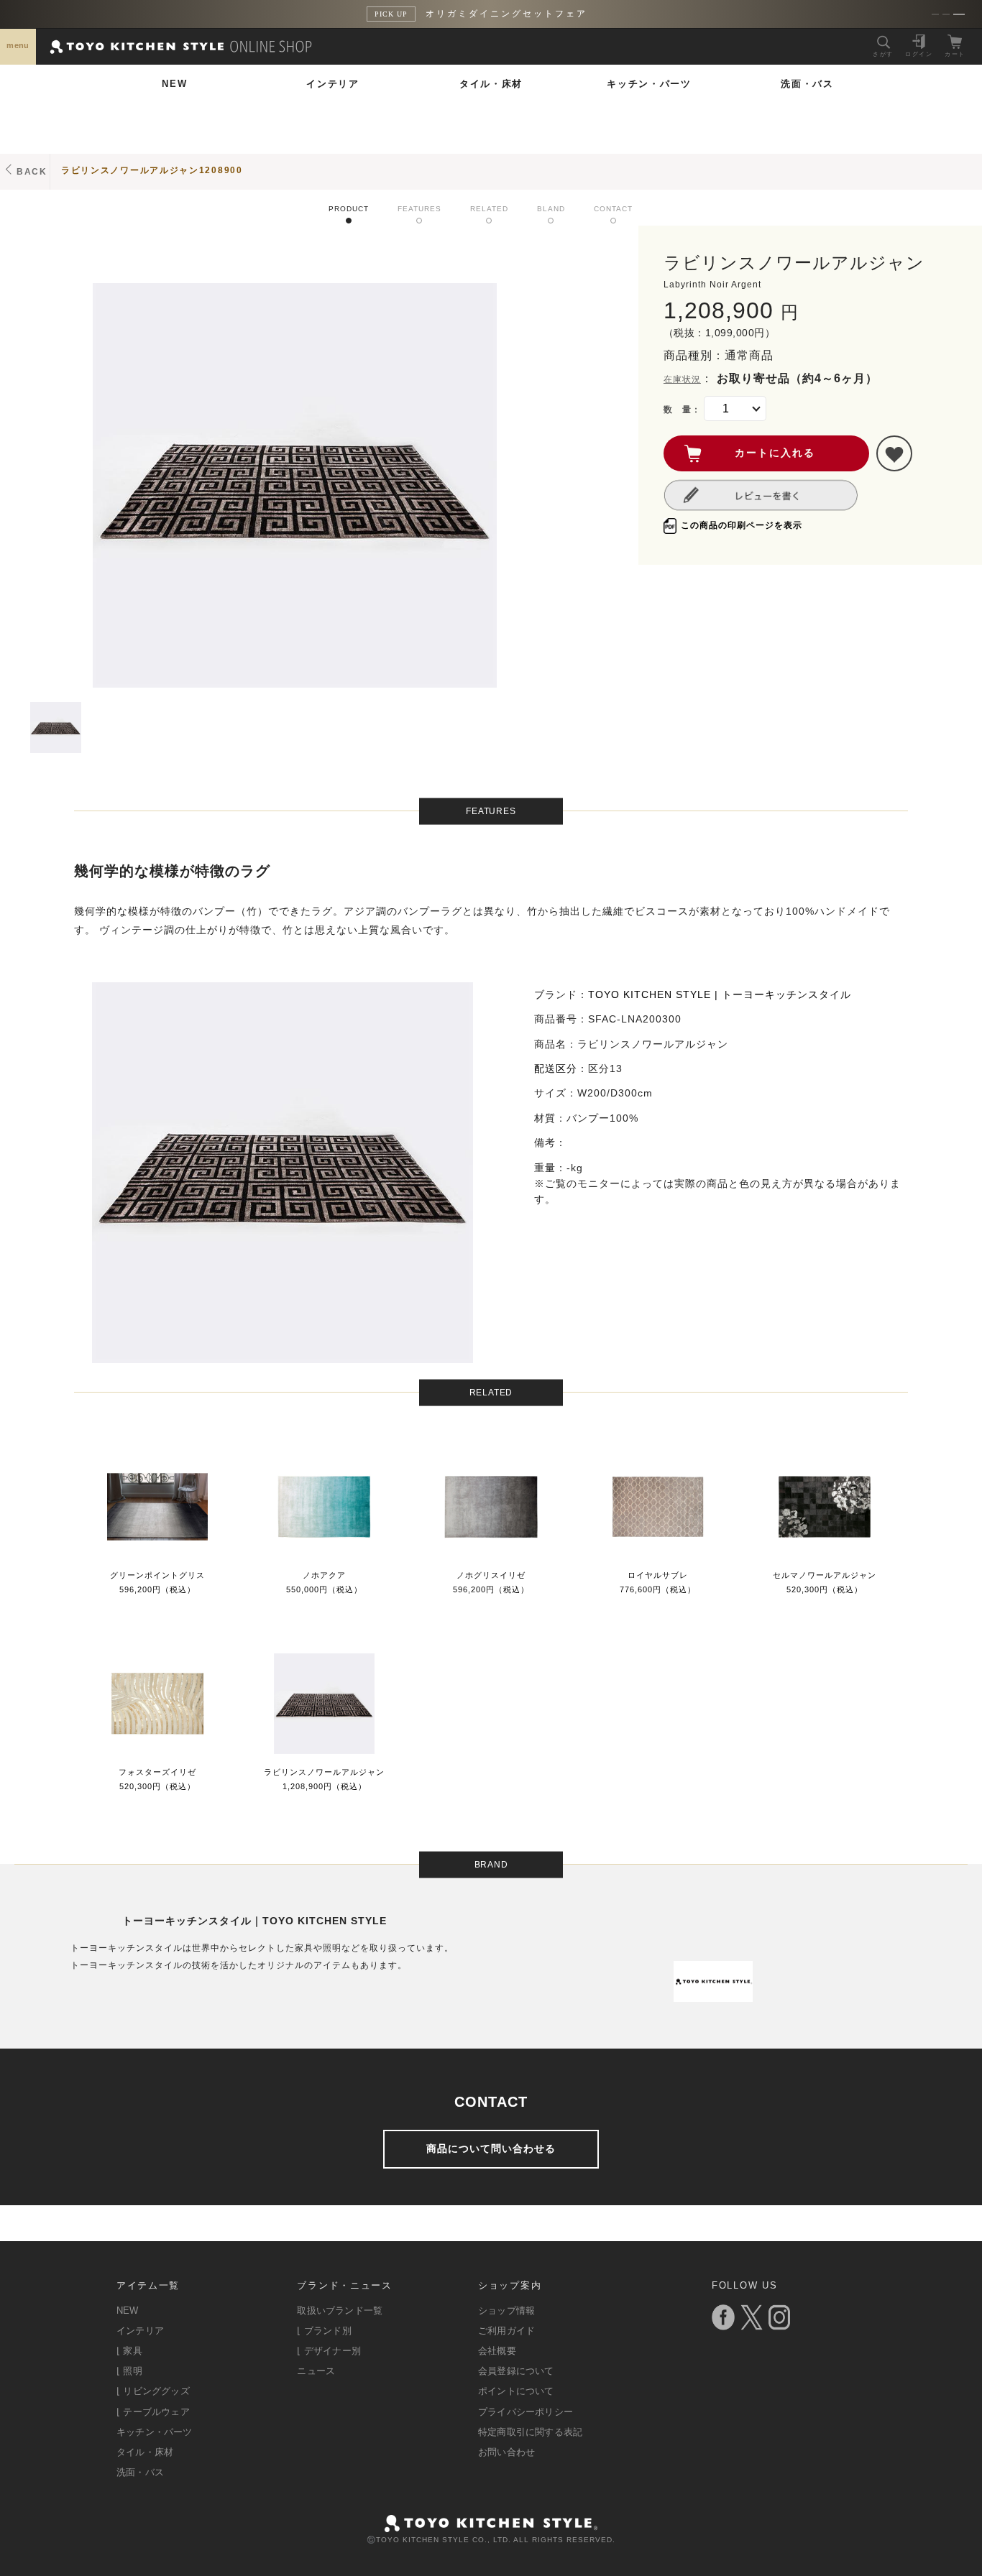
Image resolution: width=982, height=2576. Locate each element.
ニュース (316, 2371)
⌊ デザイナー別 (329, 2351)
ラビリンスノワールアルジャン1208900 (152, 170)
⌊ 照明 (129, 2371)
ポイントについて (516, 2391)
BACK (32, 172)
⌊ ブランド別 (324, 2331)
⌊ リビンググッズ (153, 2391)
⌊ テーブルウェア (153, 2412)
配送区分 (556, 1068)
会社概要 (497, 2351)
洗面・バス (807, 84)
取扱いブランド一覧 (340, 2310)
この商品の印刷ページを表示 (742, 525)
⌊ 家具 (129, 2351)
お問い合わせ (506, 2452)
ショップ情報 (506, 2310)
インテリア (333, 84)
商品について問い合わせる (491, 2148)
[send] (894, 453)
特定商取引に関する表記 (530, 2432)
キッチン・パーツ (649, 84)
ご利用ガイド (506, 2331)
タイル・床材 (491, 84)
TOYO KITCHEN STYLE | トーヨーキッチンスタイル (720, 994)
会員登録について (516, 2371)
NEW (174, 84)
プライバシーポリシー (526, 2412)
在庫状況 (682, 379)
